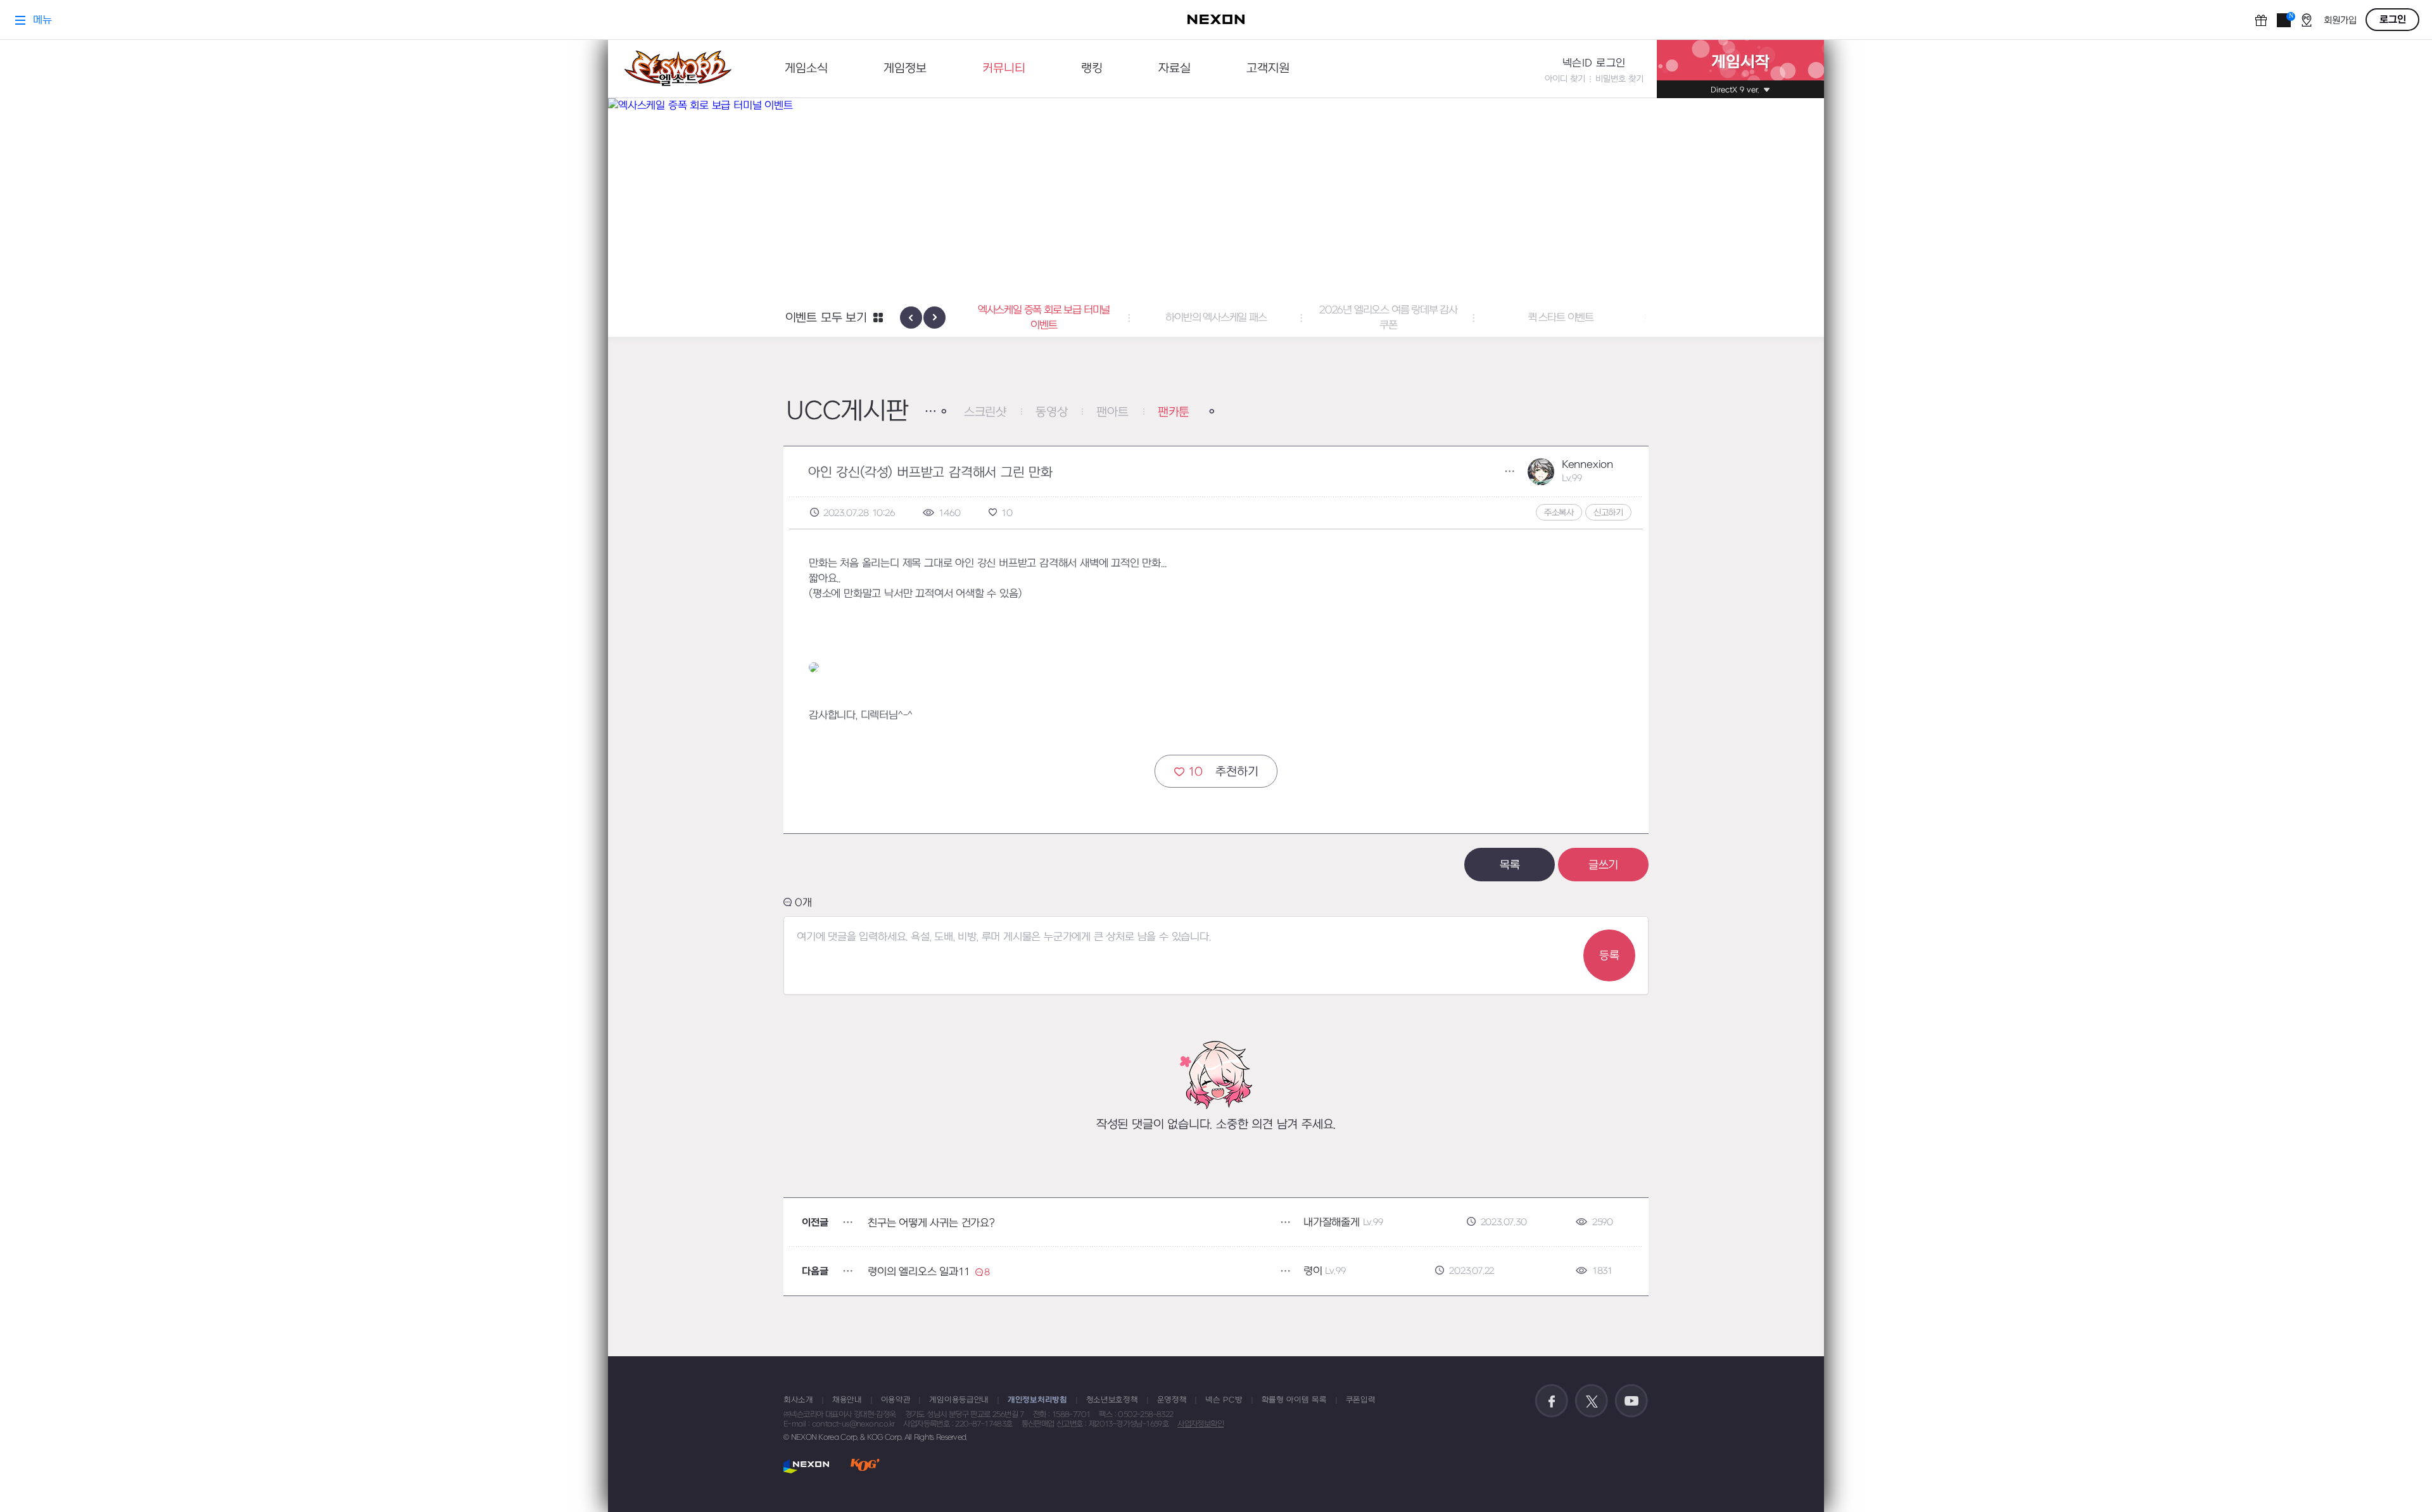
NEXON (807, 1466)
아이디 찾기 (1565, 79)
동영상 (1051, 413)
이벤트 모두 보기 (826, 318)
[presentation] (911, 318)
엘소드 (678, 69)
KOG (865, 1466)
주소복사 (1559, 513)
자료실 (1175, 69)
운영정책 (1172, 1400)
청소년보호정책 (1112, 1400)
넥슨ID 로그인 (1594, 63)
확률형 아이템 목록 (1294, 1400)
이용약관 (896, 1400)
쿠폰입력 (1361, 1400)
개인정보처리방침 (1037, 1400)
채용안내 (847, 1400)
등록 (1609, 956)
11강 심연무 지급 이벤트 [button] (1560, 318)
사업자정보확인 (1200, 1424)
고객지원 (1268, 69)
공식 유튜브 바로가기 (1631, 1401)
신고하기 (1608, 513)
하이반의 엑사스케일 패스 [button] (1043, 318)
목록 (1510, 865)
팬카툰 (1174, 413)
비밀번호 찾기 (1619, 79)
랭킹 (1092, 69)
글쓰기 (1603, 865)
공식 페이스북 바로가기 (1552, 1401)
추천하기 (1223, 772)
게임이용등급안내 (959, 1400)
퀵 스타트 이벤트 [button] (1388, 318)
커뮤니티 (1004, 69)
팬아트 (1112, 413)
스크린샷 (985, 413)
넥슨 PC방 (1224, 1400)
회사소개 (798, 1400)
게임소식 (806, 69)
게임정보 (905, 69)
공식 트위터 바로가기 (1592, 1401)
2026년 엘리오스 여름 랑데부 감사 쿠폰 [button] (1216, 318)
